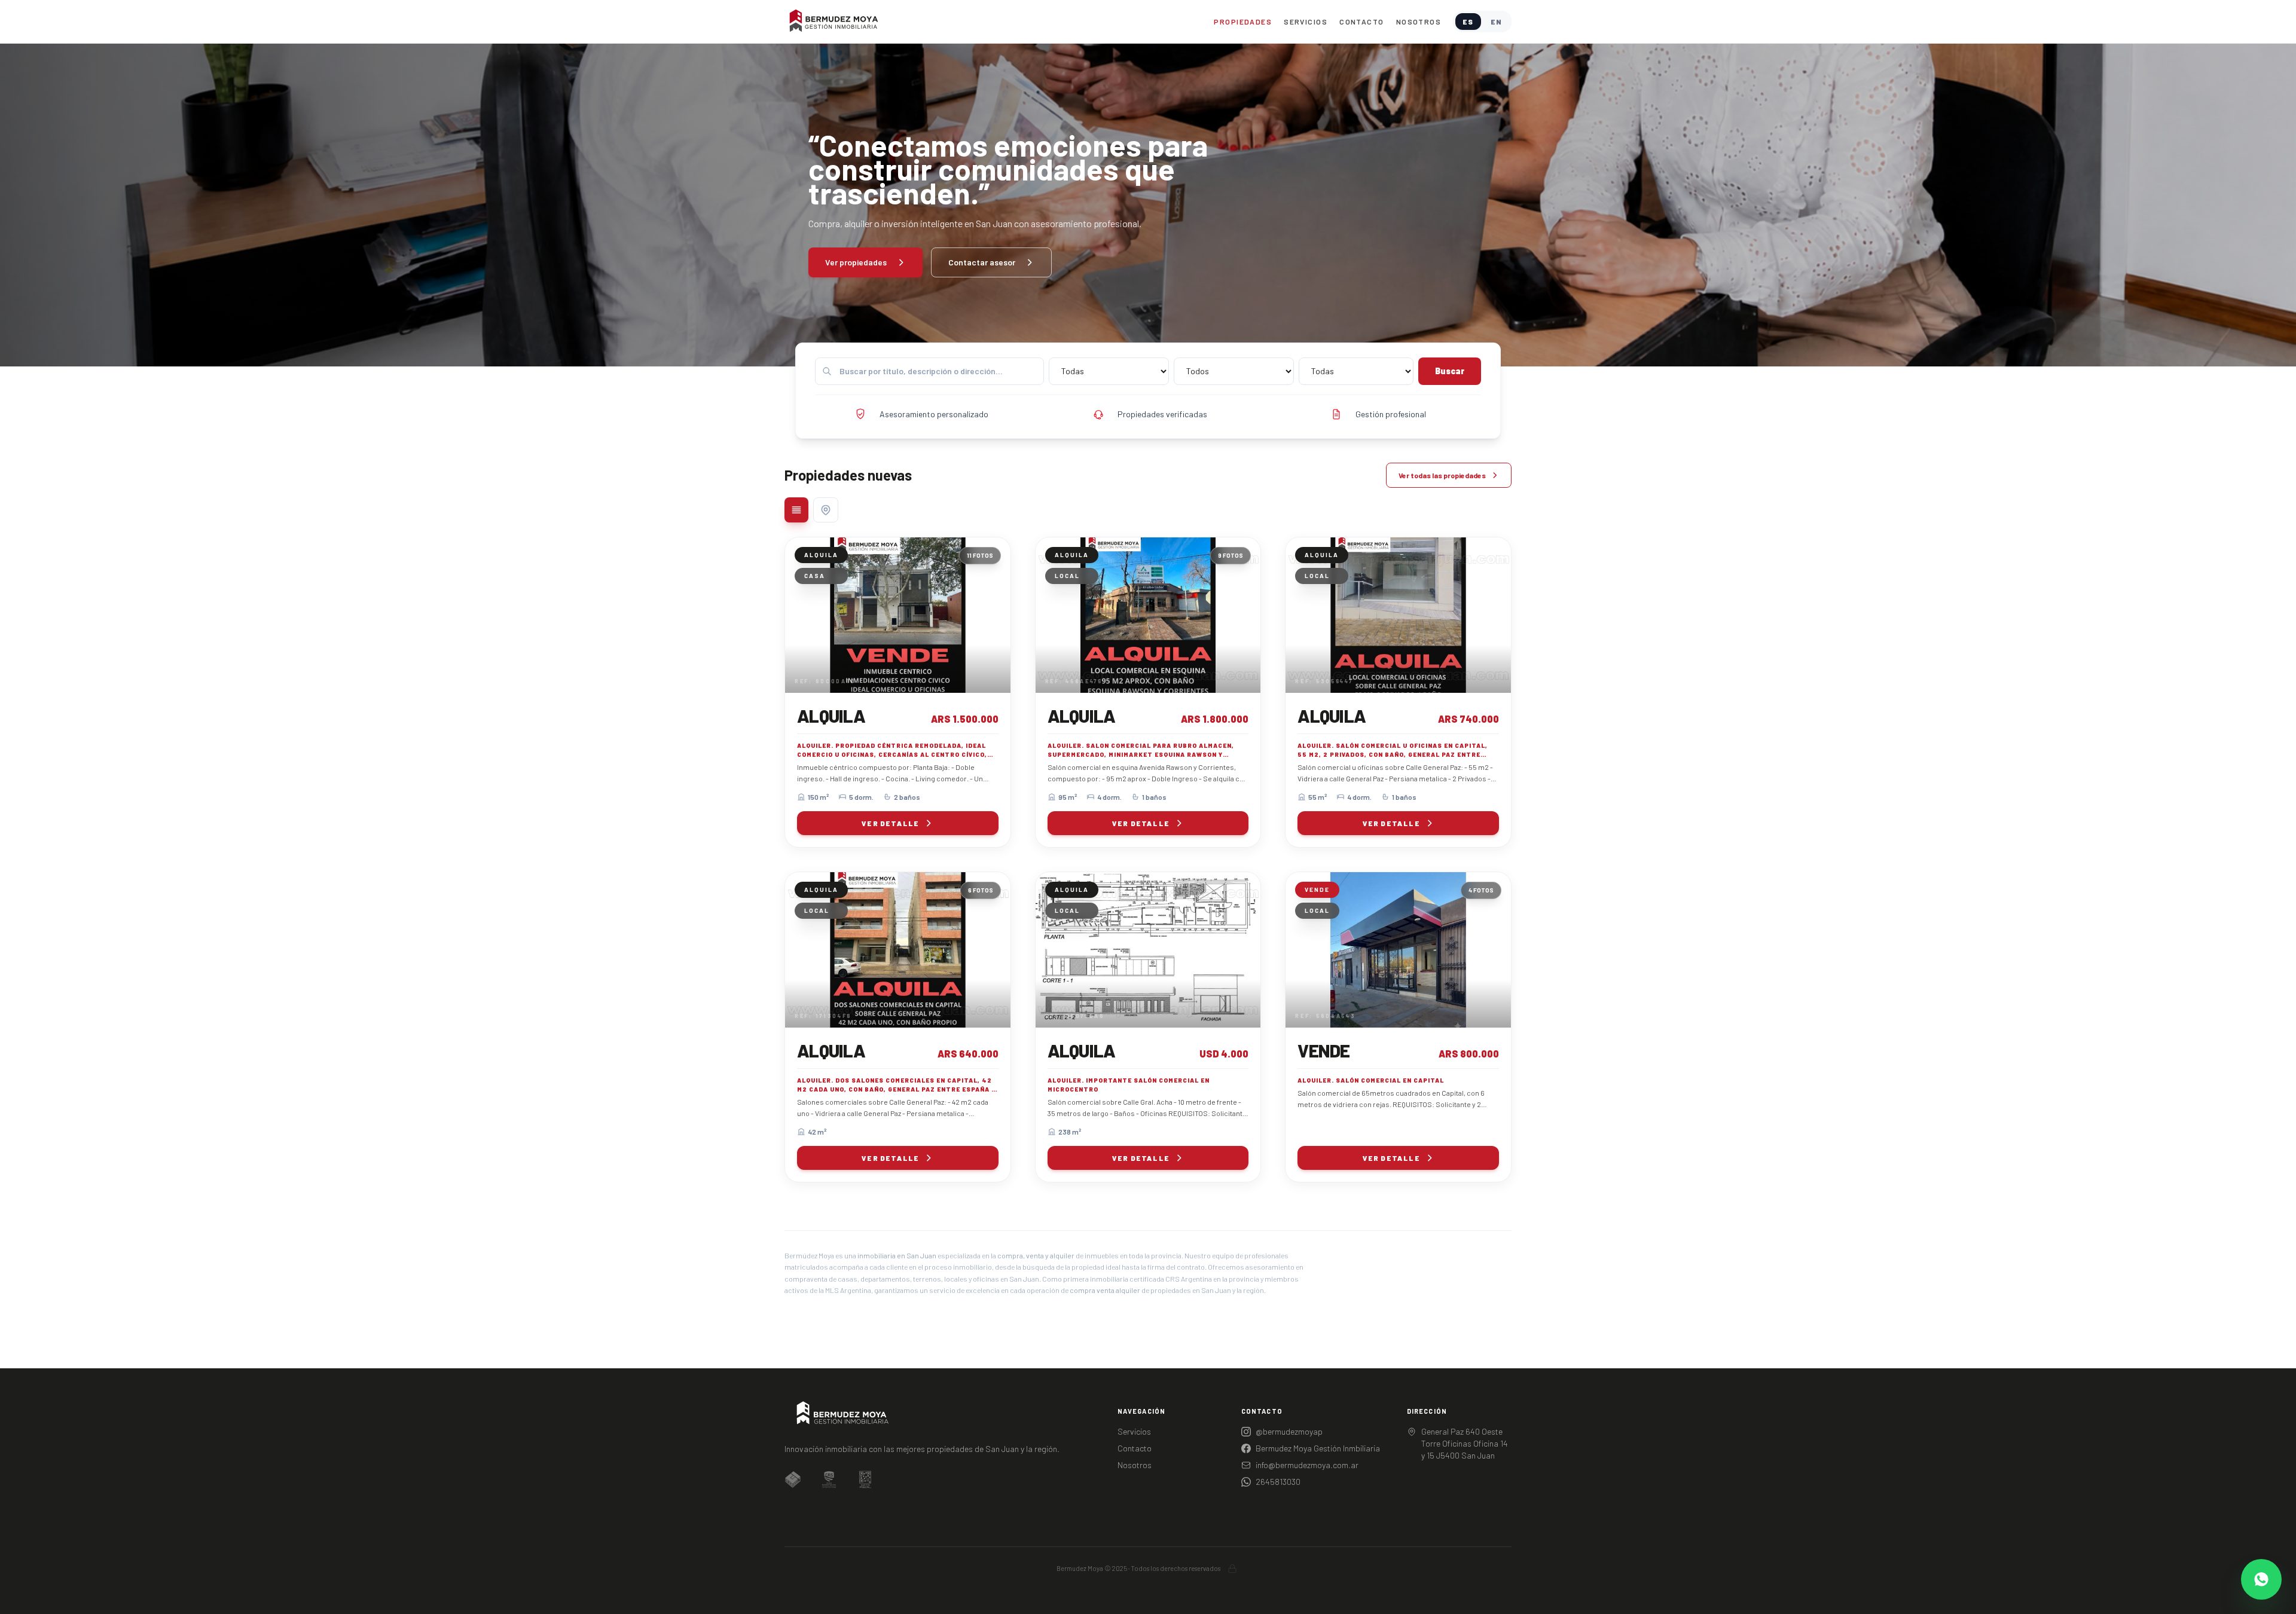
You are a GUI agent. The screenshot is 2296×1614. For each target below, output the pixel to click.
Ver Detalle (890, 823)
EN (1496, 22)
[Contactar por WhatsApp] (2261, 1579)
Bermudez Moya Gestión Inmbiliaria (1318, 1448)
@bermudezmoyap (1289, 1431)
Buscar (1450, 371)
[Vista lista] (796, 510)
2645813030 (1278, 1482)
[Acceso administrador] (1232, 1569)
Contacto (1362, 22)
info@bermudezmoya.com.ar (1307, 1465)
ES (1468, 22)
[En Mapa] (826, 510)
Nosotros (1419, 22)
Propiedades (1243, 22)
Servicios (1306, 22)
